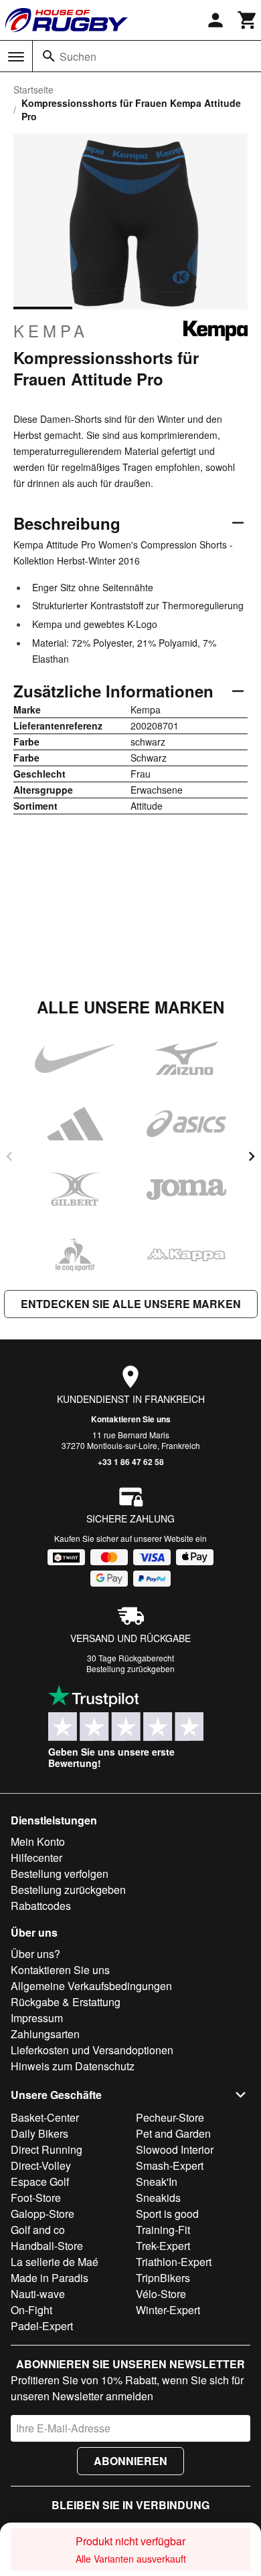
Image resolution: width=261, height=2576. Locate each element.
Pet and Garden (173, 2133)
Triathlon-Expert (174, 2262)
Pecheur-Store (170, 2117)
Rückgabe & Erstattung (66, 2002)
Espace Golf (40, 2182)
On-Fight (31, 2310)
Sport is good (167, 2214)
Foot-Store (36, 2198)
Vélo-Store (161, 2294)
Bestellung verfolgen (60, 1874)
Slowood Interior (175, 2149)
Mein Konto (38, 1841)
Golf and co (38, 2230)
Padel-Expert (42, 2326)
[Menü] (16, 57)
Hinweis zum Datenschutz (73, 2066)
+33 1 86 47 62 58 (131, 1462)
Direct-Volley (41, 2165)
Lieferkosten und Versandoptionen (92, 2050)
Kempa (51, 331)
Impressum (37, 2018)
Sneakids (158, 2198)
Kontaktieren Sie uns (131, 1419)
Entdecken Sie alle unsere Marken (131, 1304)
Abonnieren (130, 2461)
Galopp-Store (42, 2214)
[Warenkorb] (248, 20)
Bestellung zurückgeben (130, 1668)
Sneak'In (157, 2182)
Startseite (33, 90)
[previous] (9, 1156)
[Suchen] (49, 56)
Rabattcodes (41, 1906)
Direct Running (47, 2149)
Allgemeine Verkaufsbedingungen (91, 1986)
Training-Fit (163, 2230)
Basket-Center (45, 2117)
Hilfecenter (36, 1858)
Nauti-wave (38, 2294)
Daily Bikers (39, 2133)
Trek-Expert (163, 2246)
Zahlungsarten (45, 2034)
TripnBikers (163, 2278)
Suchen (78, 56)
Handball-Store (47, 2246)
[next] (252, 1156)
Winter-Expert (168, 2310)
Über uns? (35, 1954)
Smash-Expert (170, 2165)
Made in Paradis (50, 2278)
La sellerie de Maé (55, 2262)
